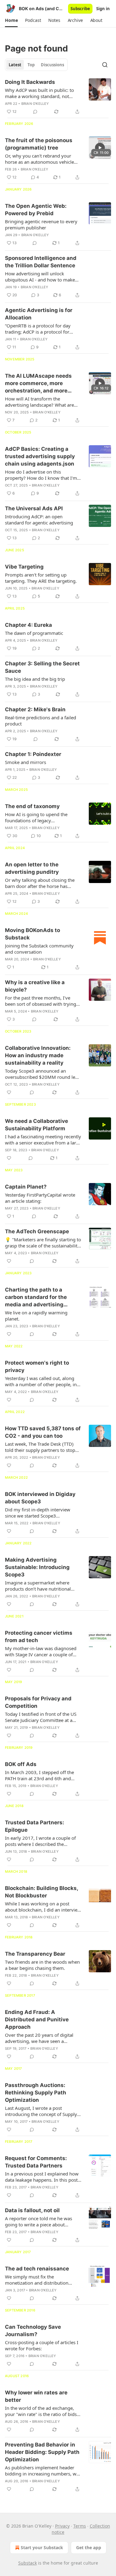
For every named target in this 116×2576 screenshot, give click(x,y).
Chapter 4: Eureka (28, 625)
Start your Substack (42, 2547)
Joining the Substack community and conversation (39, 949)
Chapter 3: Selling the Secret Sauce (42, 667)
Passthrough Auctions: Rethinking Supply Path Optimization (36, 2093)
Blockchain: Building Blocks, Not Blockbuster (41, 1892)
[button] (11, 20)
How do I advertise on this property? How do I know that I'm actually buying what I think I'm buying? (41, 475)
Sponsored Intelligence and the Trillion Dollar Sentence (41, 262)
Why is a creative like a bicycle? (35, 986)
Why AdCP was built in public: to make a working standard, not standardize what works (39, 93)
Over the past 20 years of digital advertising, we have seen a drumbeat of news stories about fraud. (39, 2038)
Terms (80, 2526)
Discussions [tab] (52, 65)
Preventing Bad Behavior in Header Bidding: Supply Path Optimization (42, 2452)
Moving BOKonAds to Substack (32, 934)
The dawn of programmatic (34, 633)
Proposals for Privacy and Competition (38, 1702)
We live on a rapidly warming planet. (36, 1316)
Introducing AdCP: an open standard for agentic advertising (39, 520)
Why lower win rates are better (36, 2396)
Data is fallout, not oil (32, 2210)
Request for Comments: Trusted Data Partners (36, 2162)
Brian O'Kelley (35, 104)
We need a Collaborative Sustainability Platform (37, 1125)
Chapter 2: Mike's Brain (35, 709)
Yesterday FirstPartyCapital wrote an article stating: (40, 1198)
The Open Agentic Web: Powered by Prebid (36, 210)
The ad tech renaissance (37, 2269)
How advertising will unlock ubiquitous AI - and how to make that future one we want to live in (40, 277)
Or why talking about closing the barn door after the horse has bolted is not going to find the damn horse (40, 883)
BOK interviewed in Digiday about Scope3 (40, 1498)
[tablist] (36, 65)
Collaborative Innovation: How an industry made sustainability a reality (38, 1055)
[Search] (105, 65)
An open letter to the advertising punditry (32, 868)
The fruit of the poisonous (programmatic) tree (39, 144)
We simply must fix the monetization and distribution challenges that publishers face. (38, 2280)
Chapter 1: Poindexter (33, 754)
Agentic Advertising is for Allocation (39, 314)
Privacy (62, 2526)
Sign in (103, 9)
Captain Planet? (26, 1187)
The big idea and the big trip (35, 679)
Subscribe (80, 9)
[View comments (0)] (35, 112)
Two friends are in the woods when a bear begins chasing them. (42, 1965)
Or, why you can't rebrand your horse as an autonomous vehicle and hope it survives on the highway (39, 159)
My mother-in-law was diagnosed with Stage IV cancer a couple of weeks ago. (41, 1651)
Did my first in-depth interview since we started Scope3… (38, 1513)
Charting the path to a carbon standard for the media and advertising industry (36, 1297)
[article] (58, 97)
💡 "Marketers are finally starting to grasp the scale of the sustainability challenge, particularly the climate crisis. (43, 1243)
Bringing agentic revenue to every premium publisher (41, 224)
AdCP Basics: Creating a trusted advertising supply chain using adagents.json (40, 456)
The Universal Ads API (34, 508)
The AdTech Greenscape (37, 1231)
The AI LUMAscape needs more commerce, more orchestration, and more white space (38, 384)
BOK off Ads (21, 1764)
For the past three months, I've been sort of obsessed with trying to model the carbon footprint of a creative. (41, 1001)
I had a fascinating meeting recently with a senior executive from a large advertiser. (43, 1140)
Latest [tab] (15, 65)
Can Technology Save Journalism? (33, 2331)
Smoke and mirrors (26, 762)
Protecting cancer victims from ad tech (39, 1637)
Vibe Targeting (24, 567)
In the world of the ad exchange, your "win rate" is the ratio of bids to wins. (41, 2411)
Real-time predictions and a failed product (41, 721)
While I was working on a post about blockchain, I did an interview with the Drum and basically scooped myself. (43, 1907)
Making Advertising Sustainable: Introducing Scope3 (37, 1567)
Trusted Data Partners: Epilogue (34, 1826)
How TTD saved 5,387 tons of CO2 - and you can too (43, 1432)
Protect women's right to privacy (37, 1366)
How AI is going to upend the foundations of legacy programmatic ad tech (36, 817)
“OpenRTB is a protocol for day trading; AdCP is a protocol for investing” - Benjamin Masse (38, 329)
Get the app (89, 2547)
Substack (28, 2563)
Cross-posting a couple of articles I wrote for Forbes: (42, 2345)
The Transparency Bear (35, 1954)
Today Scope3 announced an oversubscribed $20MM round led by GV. (41, 1074)
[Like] (9, 1092)
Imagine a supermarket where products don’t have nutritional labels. (38, 1586)
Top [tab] (31, 65)
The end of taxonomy (32, 806)
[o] (100, 148)
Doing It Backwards (30, 82)
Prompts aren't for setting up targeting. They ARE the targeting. (41, 578)
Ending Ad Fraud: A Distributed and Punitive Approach (37, 2019)
